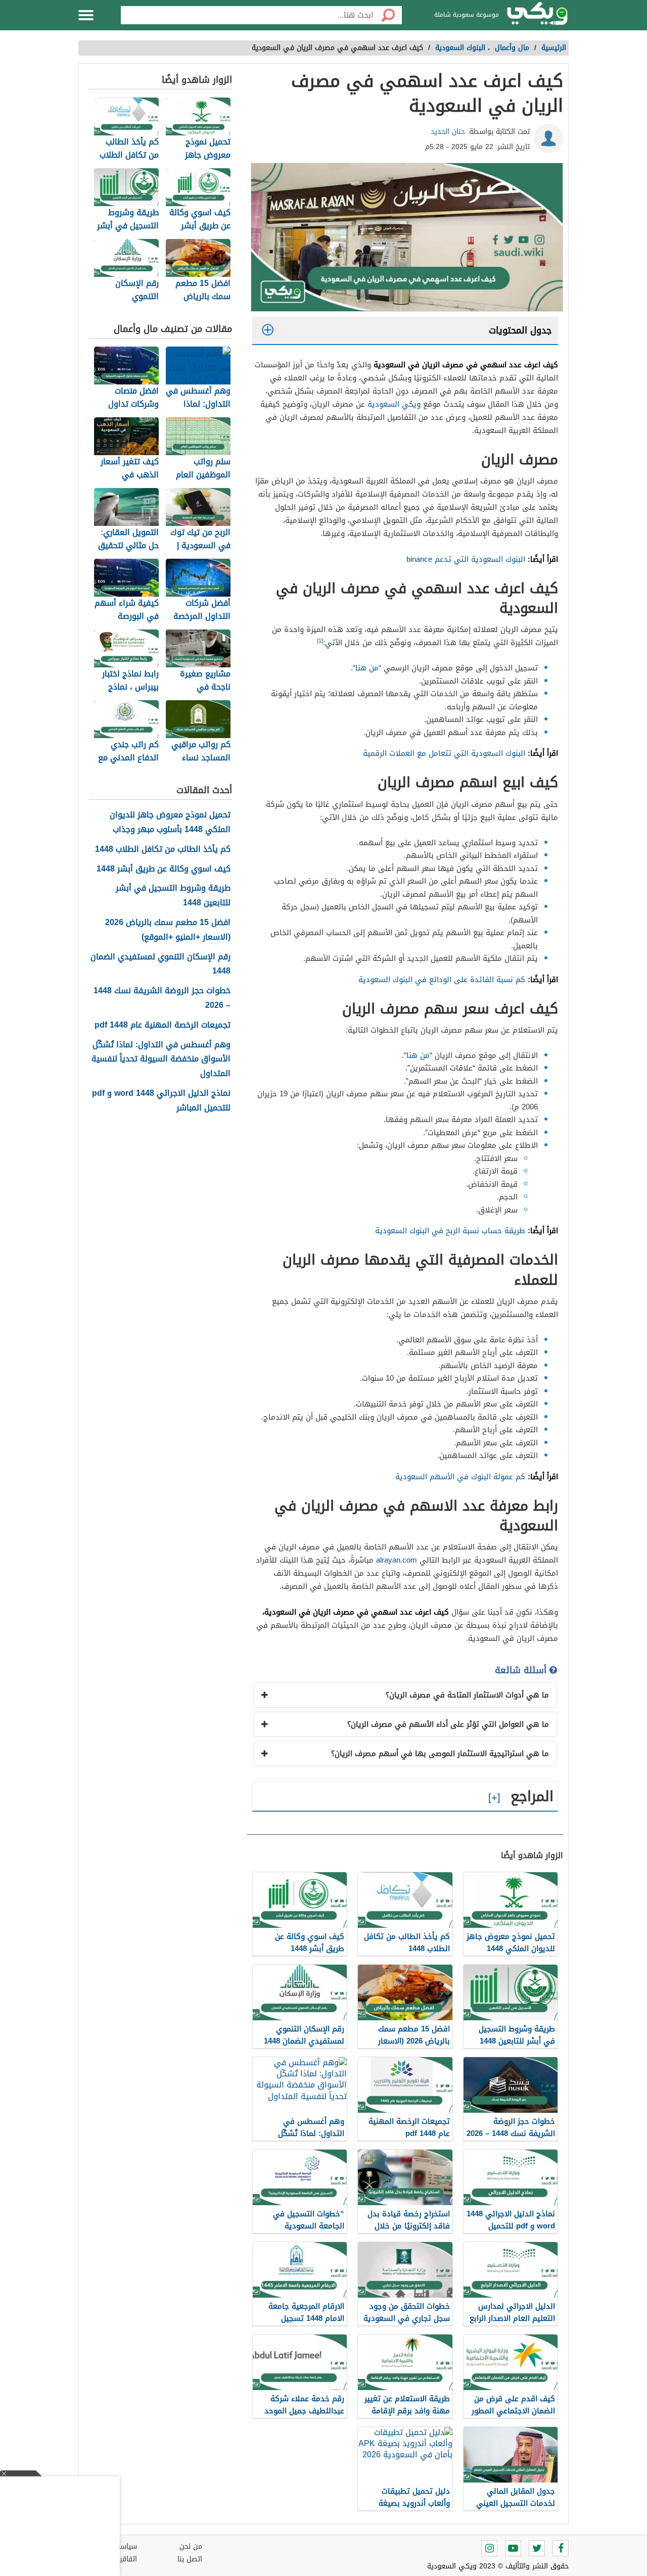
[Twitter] (537, 2548)
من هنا (367, 668)
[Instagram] (489, 2548)
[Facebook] (561, 2548)
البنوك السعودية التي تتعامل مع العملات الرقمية (444, 753)
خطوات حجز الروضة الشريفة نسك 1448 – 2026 (162, 998)
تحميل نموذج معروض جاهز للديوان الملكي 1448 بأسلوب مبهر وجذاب (170, 822)
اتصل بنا (190, 2559)
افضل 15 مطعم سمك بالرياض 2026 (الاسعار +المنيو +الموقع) (168, 930)
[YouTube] (513, 2548)
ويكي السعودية (394, 404)
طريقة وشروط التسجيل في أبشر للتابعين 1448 (173, 896)
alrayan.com (397, 1560)
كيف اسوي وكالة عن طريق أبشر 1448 (164, 869)
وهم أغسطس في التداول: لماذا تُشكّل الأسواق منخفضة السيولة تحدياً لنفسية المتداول (161, 1059)
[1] (320, 641)
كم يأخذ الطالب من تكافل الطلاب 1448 (163, 849)
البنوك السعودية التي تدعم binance (466, 559)
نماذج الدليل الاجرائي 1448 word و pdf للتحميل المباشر (161, 1101)
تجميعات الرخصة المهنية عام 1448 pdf (163, 1025)
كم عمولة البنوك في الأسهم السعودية (460, 1477)
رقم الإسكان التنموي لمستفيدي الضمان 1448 (160, 964)
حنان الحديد (448, 132)
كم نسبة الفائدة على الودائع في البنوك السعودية (442, 980)
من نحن (191, 2546)
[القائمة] (86, 15)
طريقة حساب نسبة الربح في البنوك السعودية (450, 1231)
